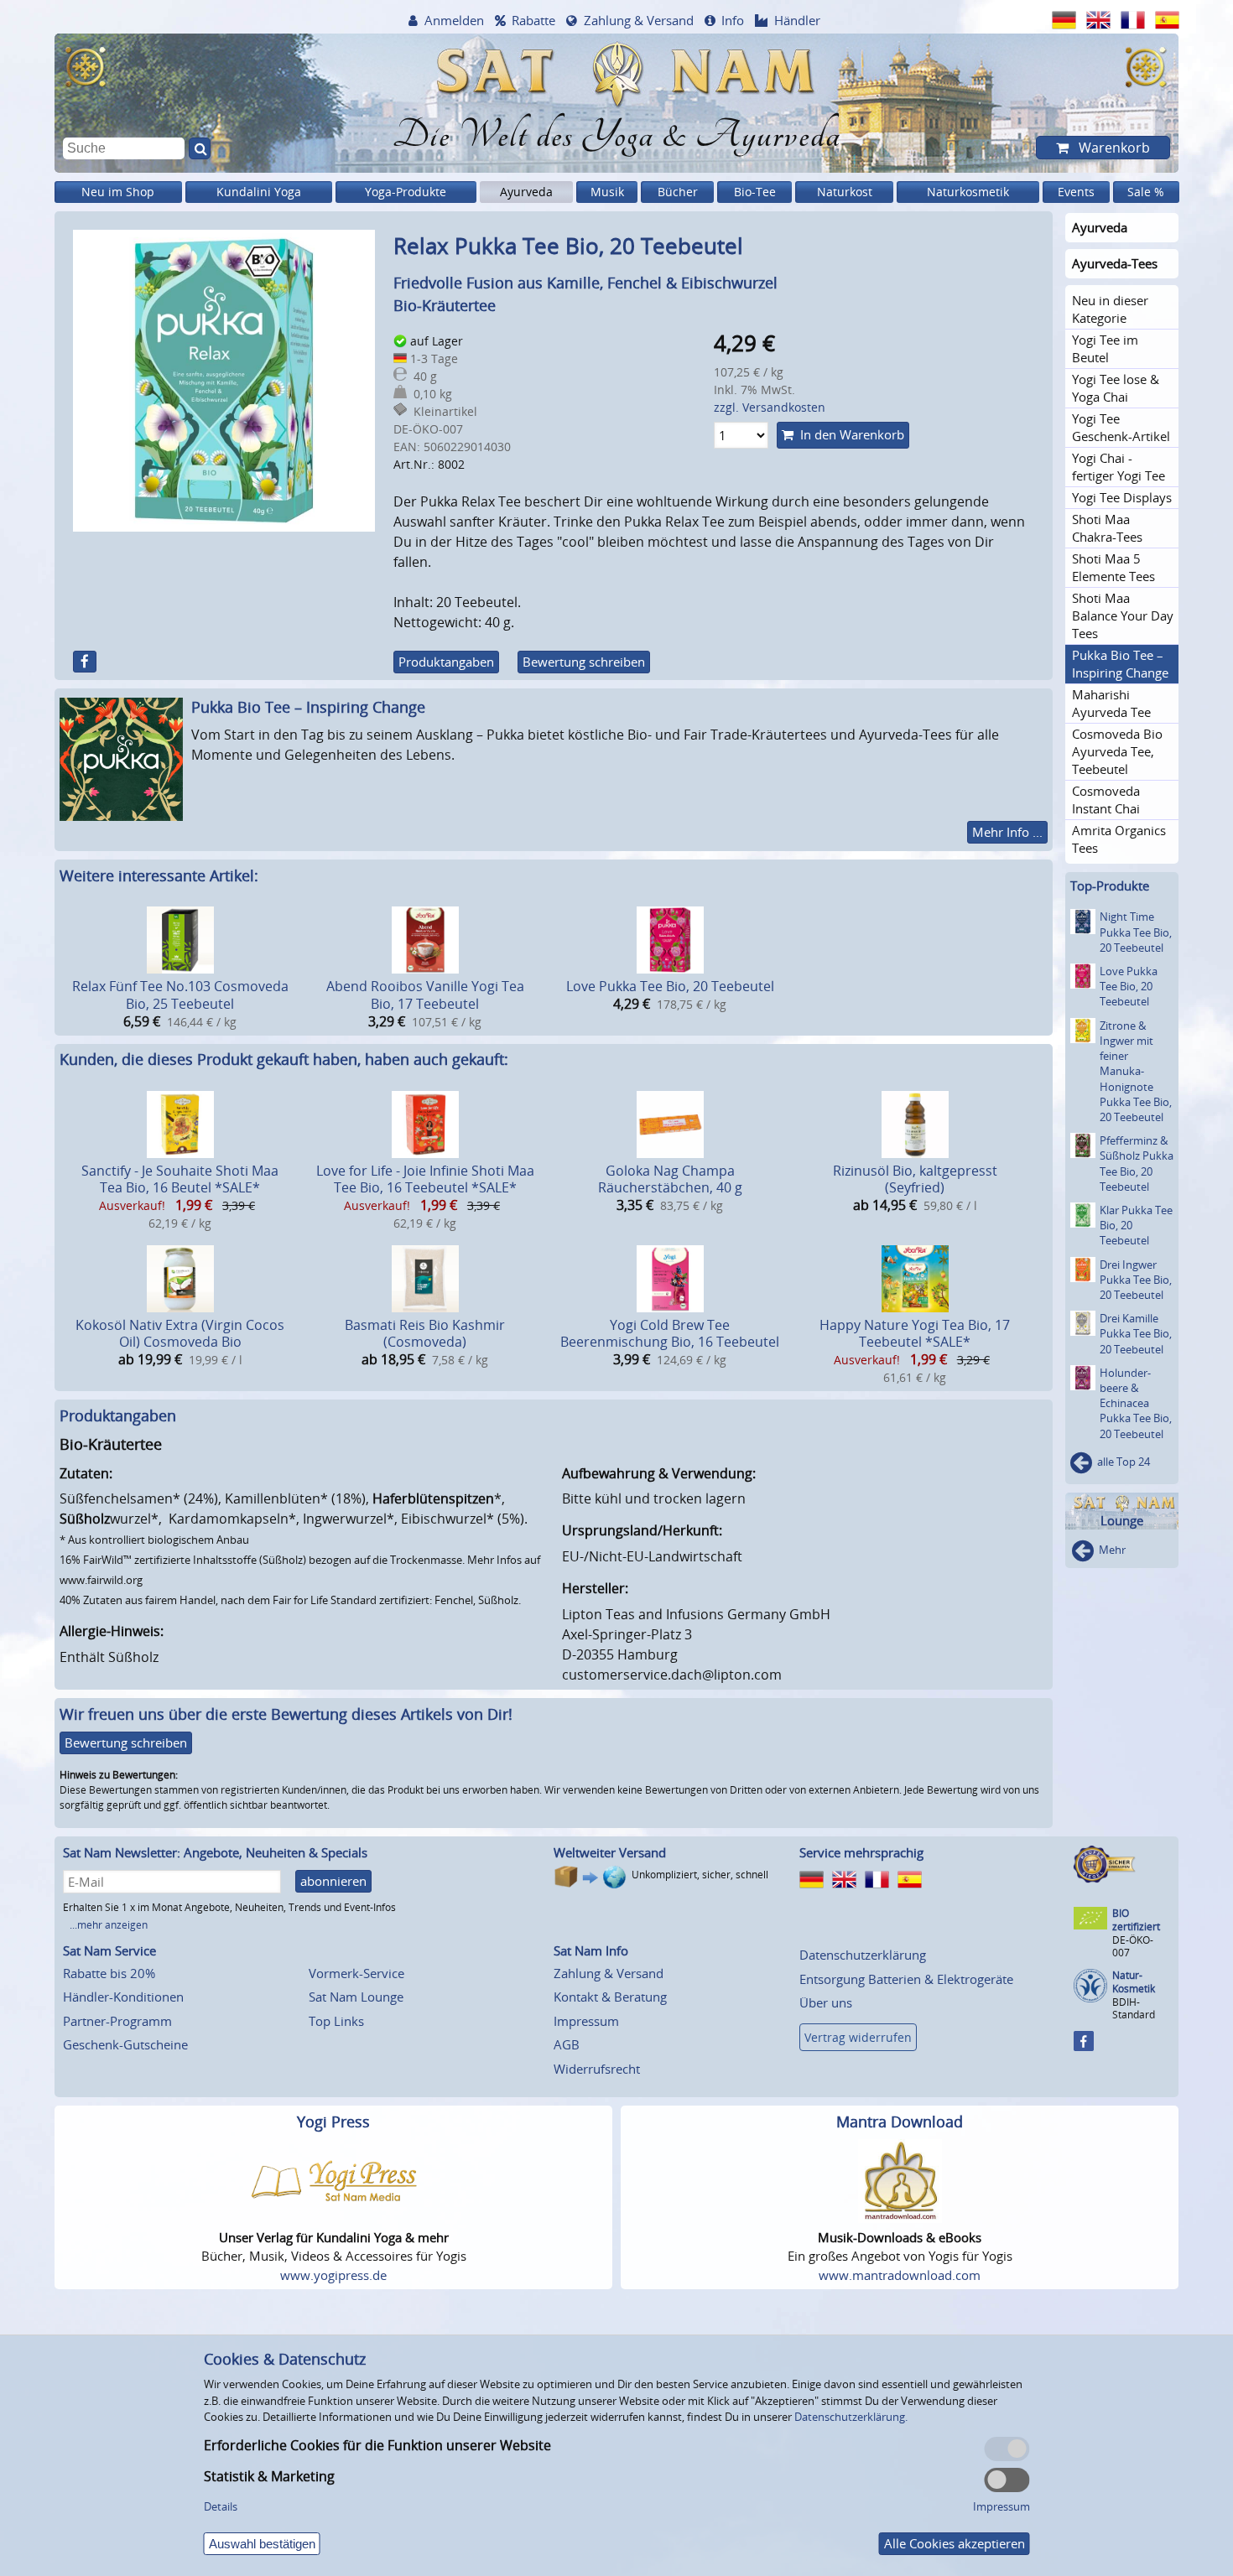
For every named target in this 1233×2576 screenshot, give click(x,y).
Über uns (826, 2002)
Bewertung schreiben (584, 662)
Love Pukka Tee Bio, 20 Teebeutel (670, 986)
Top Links (336, 2021)
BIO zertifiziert (1136, 1920)
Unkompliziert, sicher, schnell (700, 1875)
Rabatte (533, 20)
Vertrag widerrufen (858, 2037)
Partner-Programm (117, 2021)
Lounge (1122, 1521)
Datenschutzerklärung (863, 1955)
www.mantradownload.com (900, 2275)
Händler (797, 20)
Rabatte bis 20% (109, 1973)
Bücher (678, 192)
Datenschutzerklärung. (851, 2417)
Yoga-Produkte (406, 192)
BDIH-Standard (1134, 2008)
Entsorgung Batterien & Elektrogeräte (906, 1979)
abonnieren (333, 1881)
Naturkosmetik (968, 192)
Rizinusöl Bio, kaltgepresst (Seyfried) (915, 1179)
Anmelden (454, 20)
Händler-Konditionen (123, 1997)
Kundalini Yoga (259, 192)
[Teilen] (85, 662)
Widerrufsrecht (597, 2069)
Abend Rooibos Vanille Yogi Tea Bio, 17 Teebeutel (425, 995)
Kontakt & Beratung (610, 1997)
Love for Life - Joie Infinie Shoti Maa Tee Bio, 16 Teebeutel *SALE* (425, 1179)
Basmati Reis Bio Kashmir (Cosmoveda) (425, 1334)
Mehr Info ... (1007, 832)
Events (1076, 192)
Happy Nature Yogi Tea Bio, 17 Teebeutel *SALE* (915, 1334)
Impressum (586, 2021)
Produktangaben (446, 662)
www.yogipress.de (333, 2275)
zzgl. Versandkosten (770, 407)
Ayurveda (526, 192)
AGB (567, 2044)
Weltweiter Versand (610, 1852)
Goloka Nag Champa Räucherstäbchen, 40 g (670, 1179)
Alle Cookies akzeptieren (955, 2543)
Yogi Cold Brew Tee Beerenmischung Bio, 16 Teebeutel (670, 1334)
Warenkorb (1113, 148)
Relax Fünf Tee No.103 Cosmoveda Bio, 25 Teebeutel (180, 995)
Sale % (1146, 192)
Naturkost (845, 192)
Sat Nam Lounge (356, 1997)
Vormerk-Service (356, 1973)
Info (733, 20)
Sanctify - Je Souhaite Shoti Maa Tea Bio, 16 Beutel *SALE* (180, 1179)
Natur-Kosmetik (1134, 1982)
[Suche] (200, 148)
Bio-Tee (755, 192)
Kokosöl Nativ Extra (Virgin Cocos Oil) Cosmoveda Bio (180, 1334)
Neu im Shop (118, 192)
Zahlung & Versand (639, 20)
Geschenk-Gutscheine (125, 2044)
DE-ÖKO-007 (1133, 1946)
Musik (607, 192)
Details (221, 2506)
